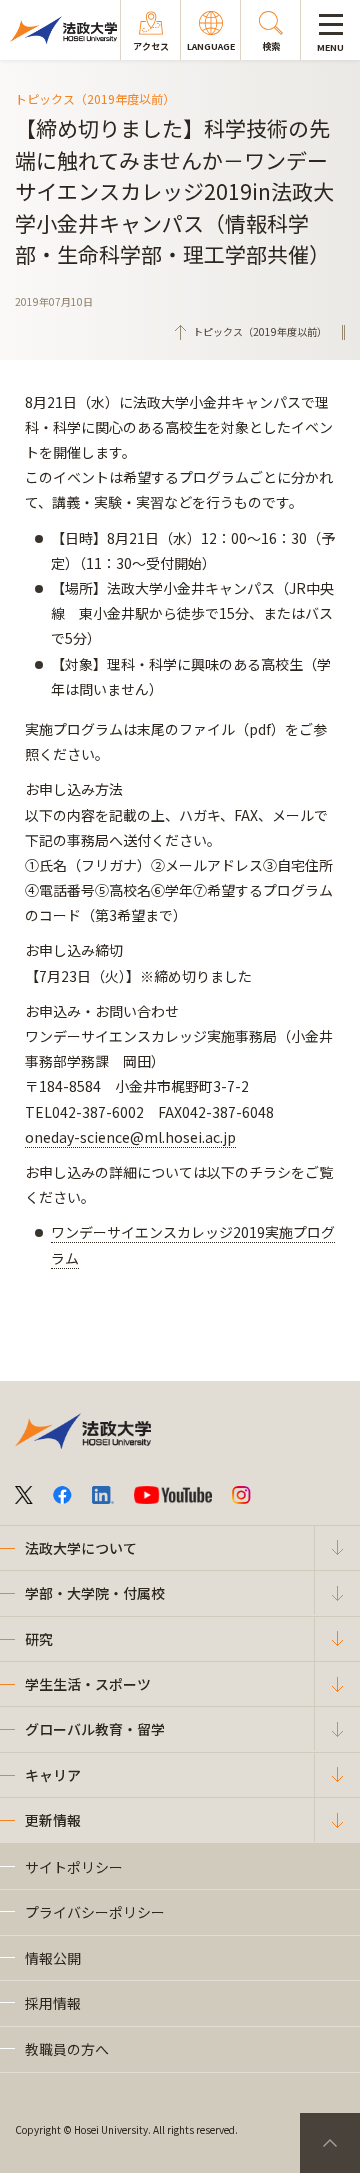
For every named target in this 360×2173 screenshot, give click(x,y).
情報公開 (53, 1958)
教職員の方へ (67, 2049)
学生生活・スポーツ (88, 1684)
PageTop (330, 2143)
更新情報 (53, 1820)
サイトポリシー (74, 1867)
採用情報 (53, 2003)
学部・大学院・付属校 (95, 1593)
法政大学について (81, 1548)
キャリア (53, 1775)
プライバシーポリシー (95, 1912)
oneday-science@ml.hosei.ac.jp (130, 1137)
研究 (39, 1639)
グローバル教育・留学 (95, 1729)
